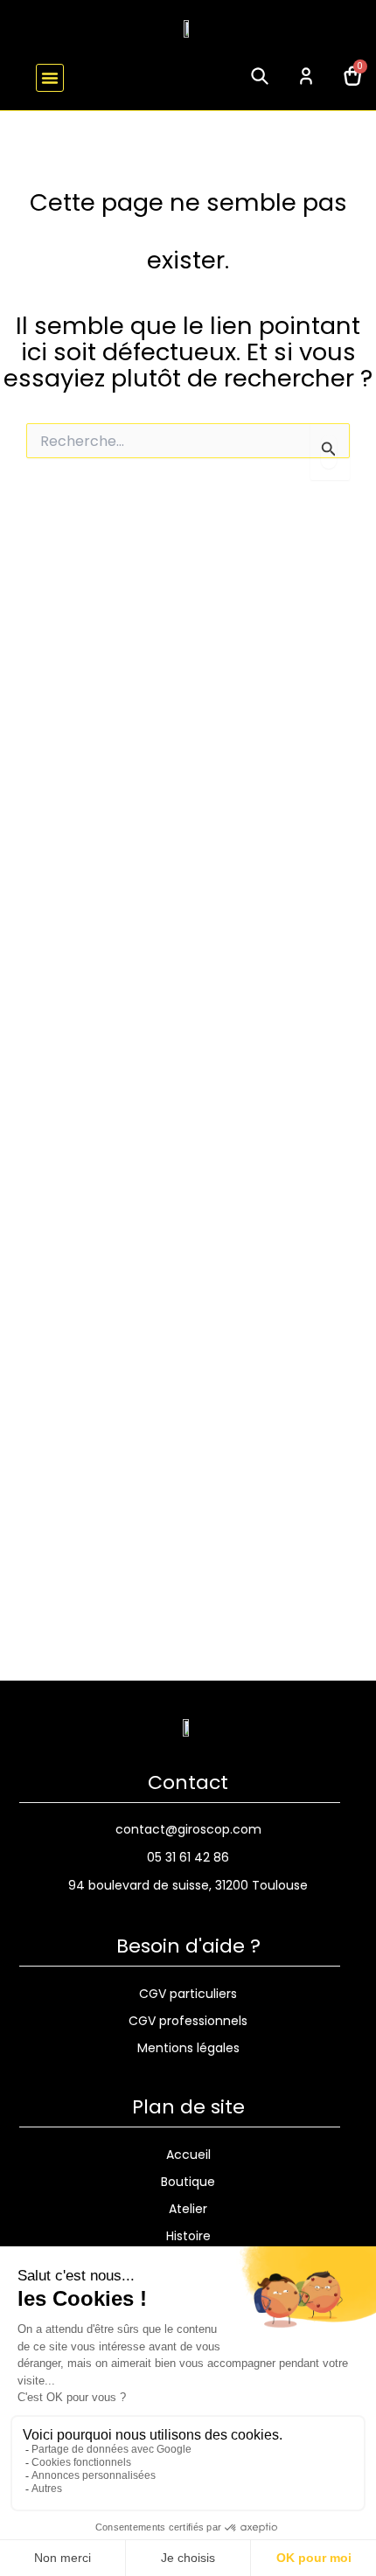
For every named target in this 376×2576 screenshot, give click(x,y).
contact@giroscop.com (188, 1829)
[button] (50, 78)
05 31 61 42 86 (188, 1857)
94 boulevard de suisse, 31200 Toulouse (188, 1885)
